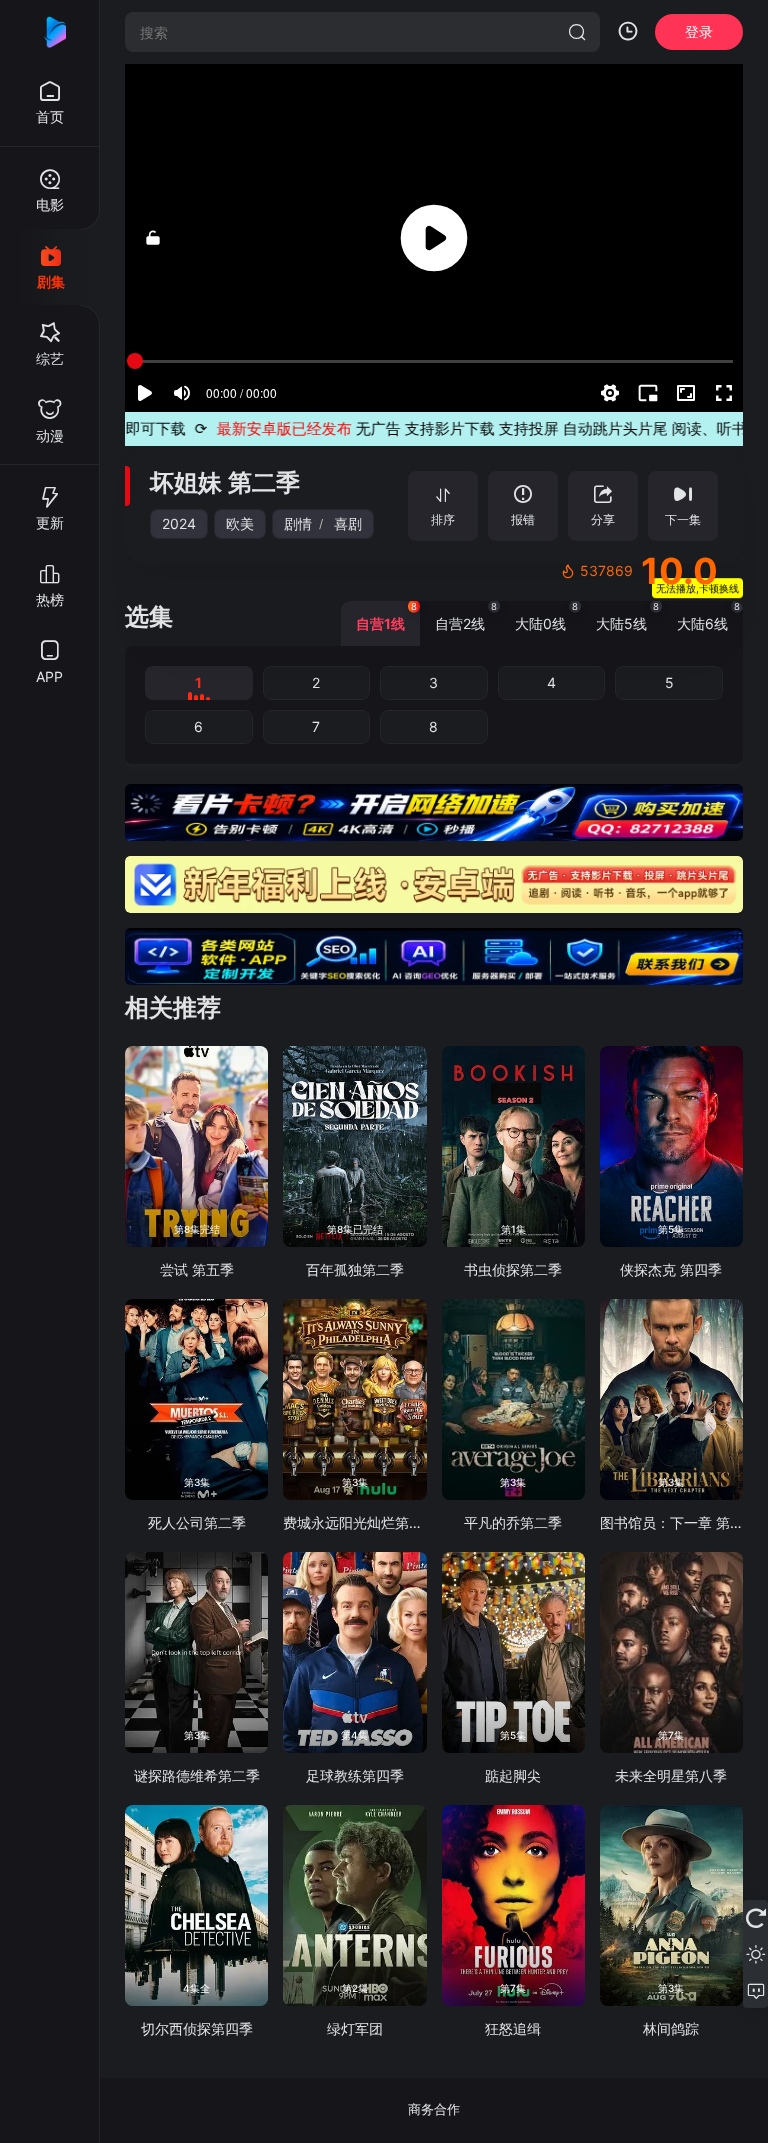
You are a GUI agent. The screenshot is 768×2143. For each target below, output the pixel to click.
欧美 (240, 523)
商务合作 (434, 2109)
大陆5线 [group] (627, 616)
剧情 (298, 523)
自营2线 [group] (466, 616)
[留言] (755, 1990)
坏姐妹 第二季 (225, 482)
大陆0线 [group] (546, 616)
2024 (179, 523)
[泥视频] (50, 32)
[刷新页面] (755, 1918)
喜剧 (348, 523)
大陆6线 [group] (708, 616)
